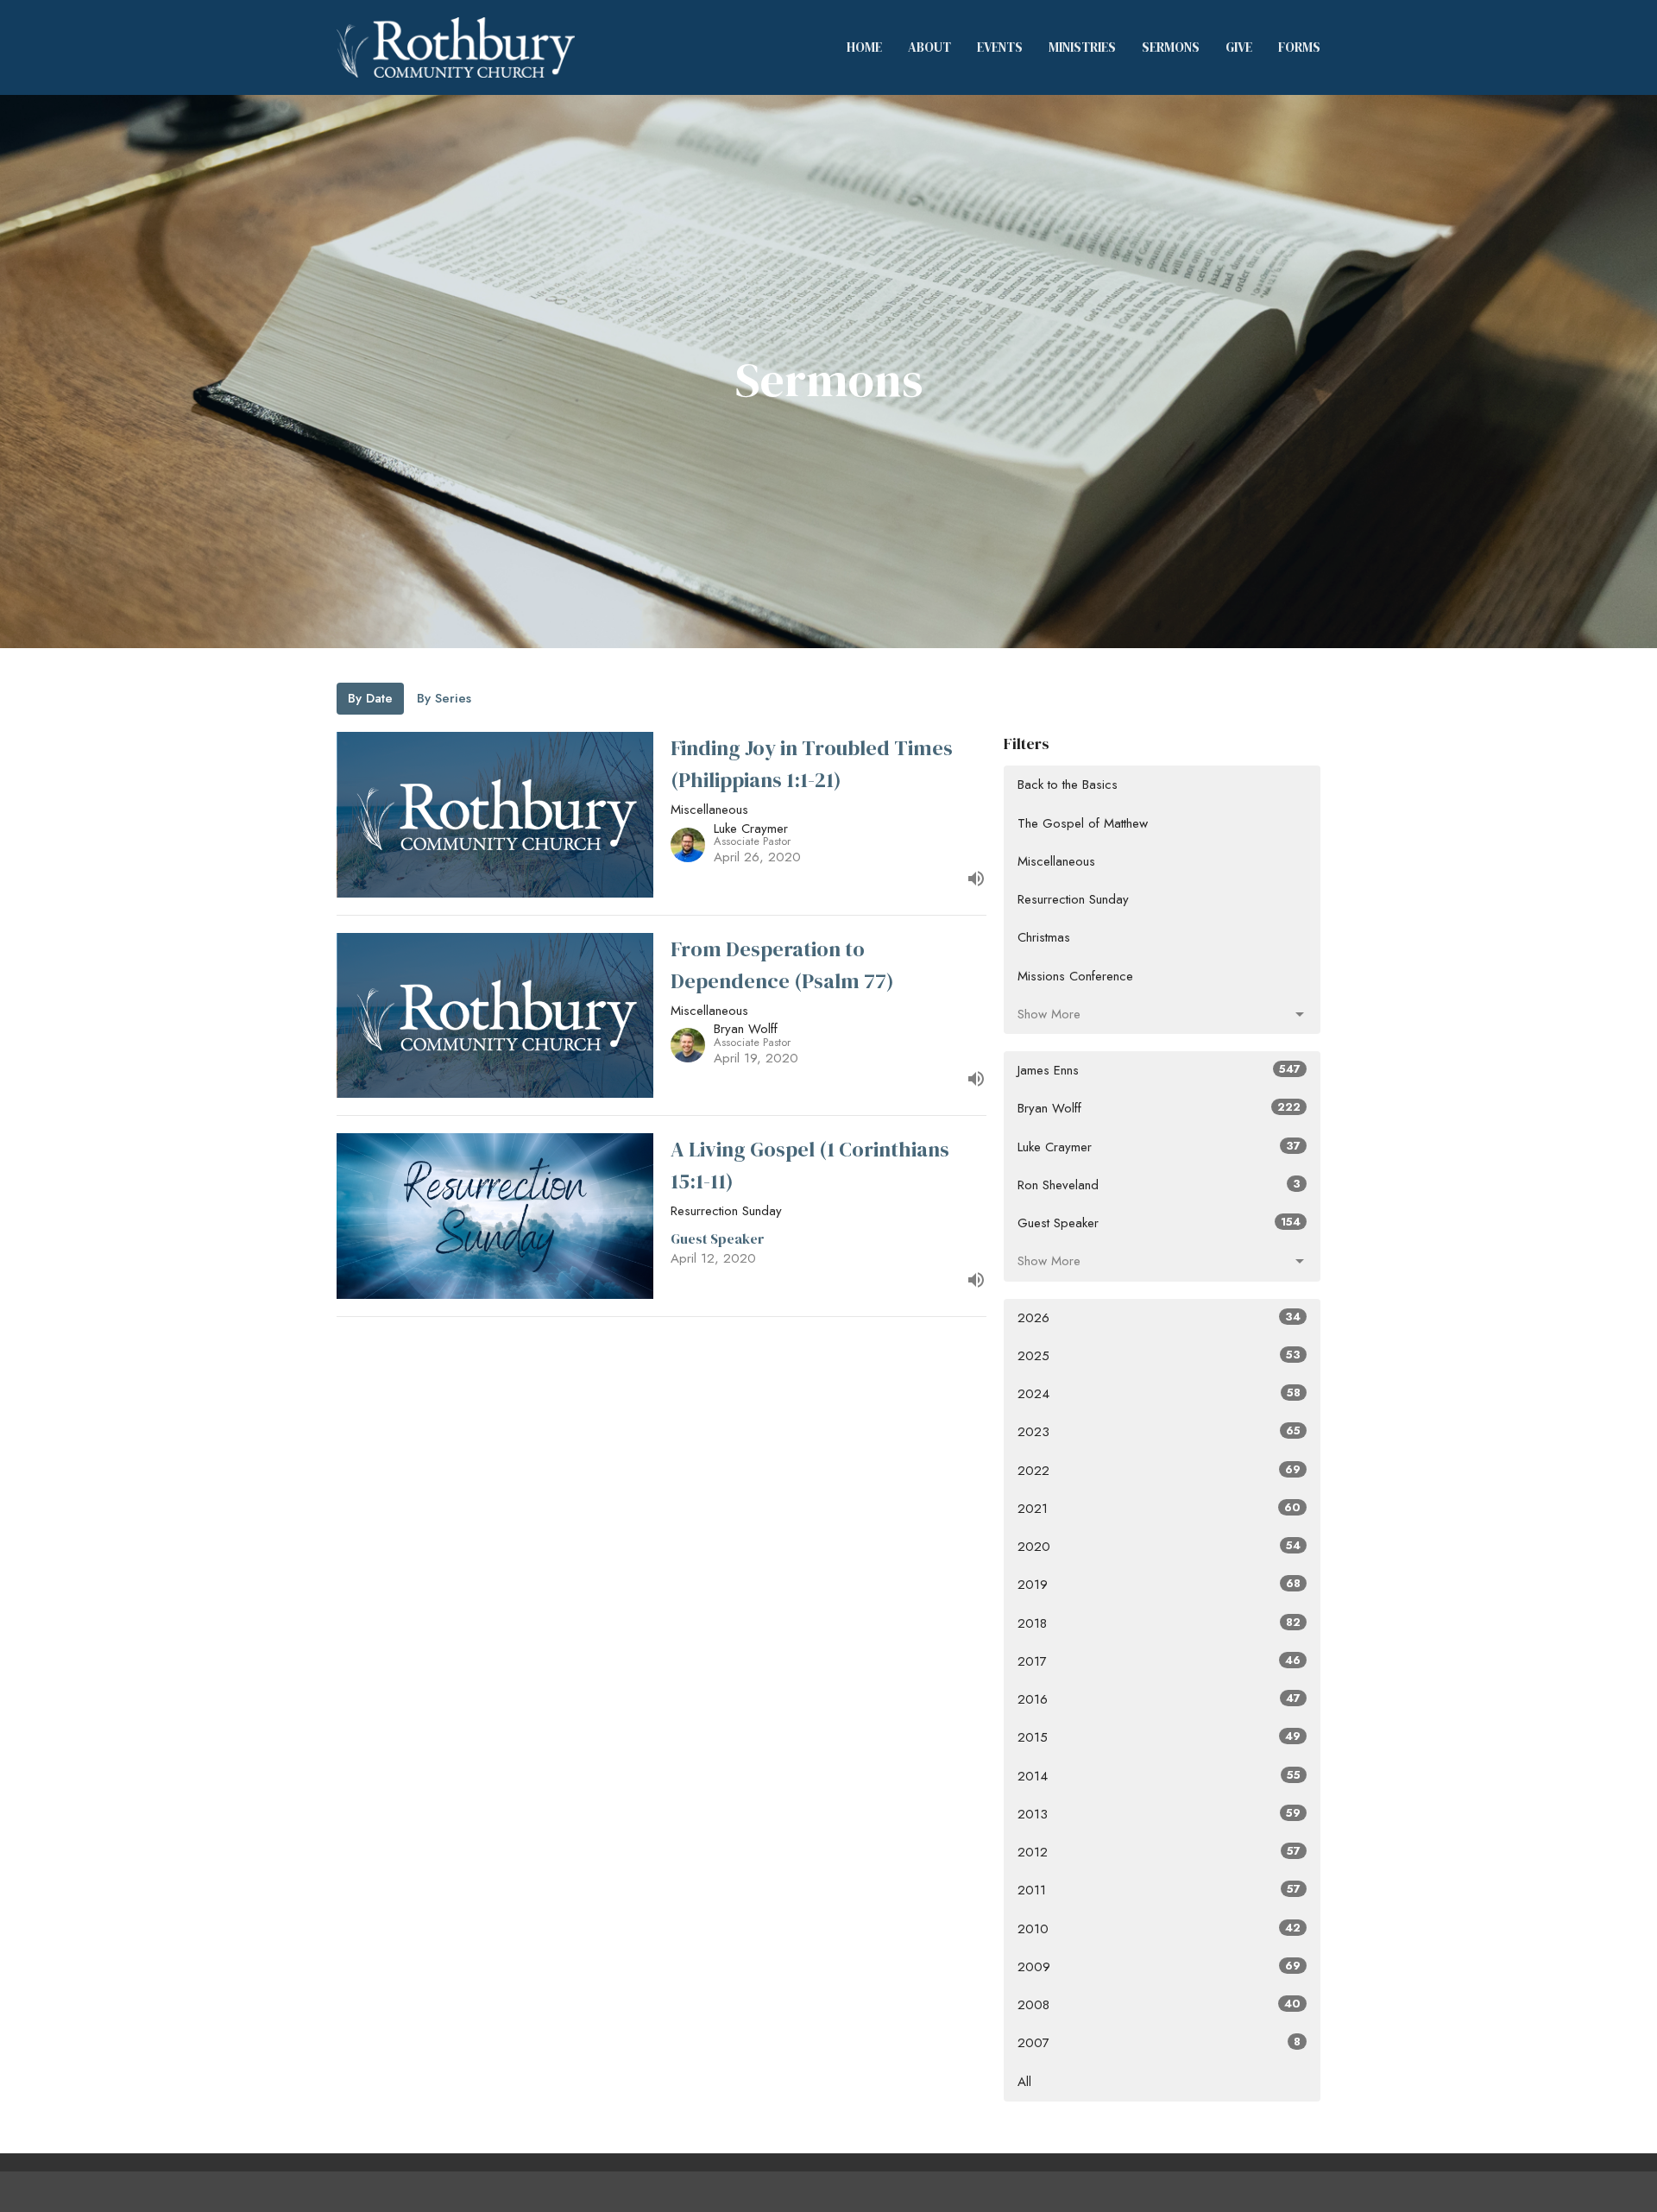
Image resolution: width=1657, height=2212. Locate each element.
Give (1239, 47)
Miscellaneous (1056, 861)
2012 (1159, 1852)
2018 (1159, 1623)
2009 (1159, 1967)
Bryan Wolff (1159, 1108)
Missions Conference (1075, 976)
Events (1000, 47)
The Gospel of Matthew (1083, 823)
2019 (1159, 1585)
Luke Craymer (1159, 1147)
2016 (1159, 1699)
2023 (1159, 1432)
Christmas (1044, 937)
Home (864, 47)
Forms (1299, 47)
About (929, 47)
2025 (1159, 1356)
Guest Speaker (1159, 1223)
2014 (1159, 1776)
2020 (1159, 1547)
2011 (1159, 1890)
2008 (1159, 2005)
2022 (1159, 1471)
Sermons (1171, 47)
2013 (1159, 1814)
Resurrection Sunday (1073, 899)
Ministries (1082, 47)
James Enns (1159, 1070)
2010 (1159, 1929)
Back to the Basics (1068, 785)
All (1024, 2082)
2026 (1159, 1318)
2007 (1159, 2043)
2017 (1159, 1661)
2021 (1159, 1509)
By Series (444, 698)
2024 (1159, 1394)
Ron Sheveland (1159, 1185)
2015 (1159, 1737)
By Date (370, 698)
